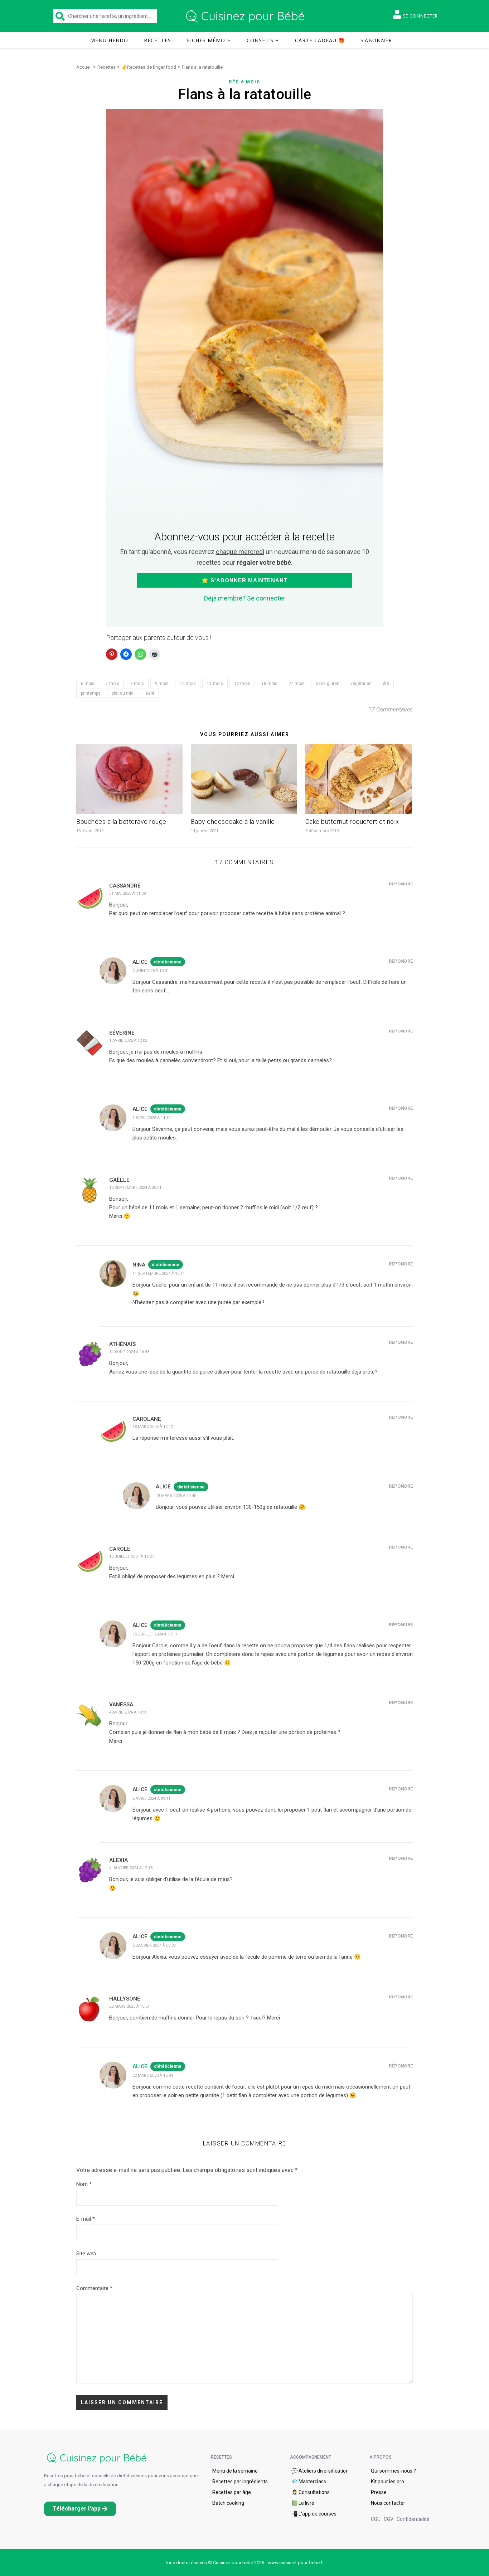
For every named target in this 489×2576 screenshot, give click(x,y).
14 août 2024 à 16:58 (129, 1352)
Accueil (84, 67)
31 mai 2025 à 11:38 (127, 893)
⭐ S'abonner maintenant (245, 580)
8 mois (137, 684)
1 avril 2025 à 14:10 (151, 1118)
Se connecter (420, 16)
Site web (86, 2254)
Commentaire (94, 2288)
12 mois (242, 684)
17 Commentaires (391, 709)
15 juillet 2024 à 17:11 (155, 1634)
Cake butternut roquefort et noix (352, 822)
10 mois (188, 684)
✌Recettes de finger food (149, 67)
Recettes (158, 40)
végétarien (361, 684)
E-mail (86, 2219)
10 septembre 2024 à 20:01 (135, 1188)
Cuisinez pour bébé (246, 16)
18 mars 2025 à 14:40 (176, 1496)
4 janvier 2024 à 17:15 (131, 1868)
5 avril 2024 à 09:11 (151, 1799)
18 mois (269, 684)
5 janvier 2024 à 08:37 (154, 1946)
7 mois (112, 684)
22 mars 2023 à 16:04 (153, 2076)
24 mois (297, 684)
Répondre (401, 884)
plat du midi (123, 693)
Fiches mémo (206, 40)
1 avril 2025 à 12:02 (128, 1041)
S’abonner (376, 40)
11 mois (215, 684)
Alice (140, 2066)
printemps (91, 693)
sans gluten (328, 684)
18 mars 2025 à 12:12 (153, 1427)
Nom (84, 2184)
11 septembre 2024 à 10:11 (159, 1274)
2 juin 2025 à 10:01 (151, 971)
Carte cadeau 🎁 (320, 40)
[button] (80, 2509)
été (386, 684)
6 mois (88, 684)
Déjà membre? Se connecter (245, 598)
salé (150, 693)
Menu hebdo (109, 40)
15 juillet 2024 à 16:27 (132, 1557)
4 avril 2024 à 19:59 (128, 1712)
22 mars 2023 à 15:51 (129, 2006)
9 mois (162, 684)
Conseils (260, 40)
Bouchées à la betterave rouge (121, 822)
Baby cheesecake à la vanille (233, 822)
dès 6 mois (245, 82)
